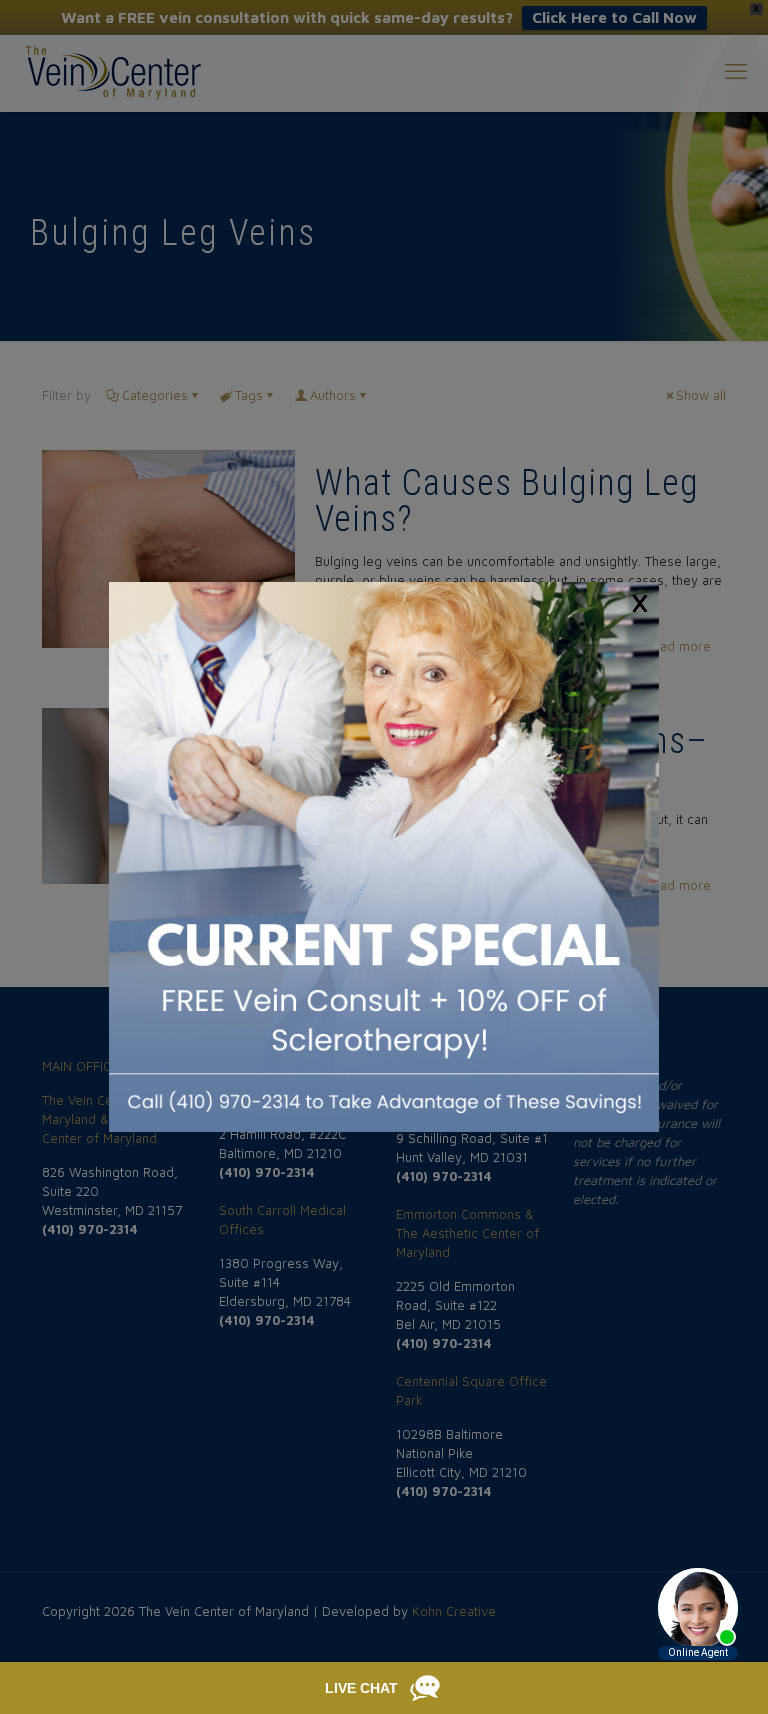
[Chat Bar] (384, 1688)
